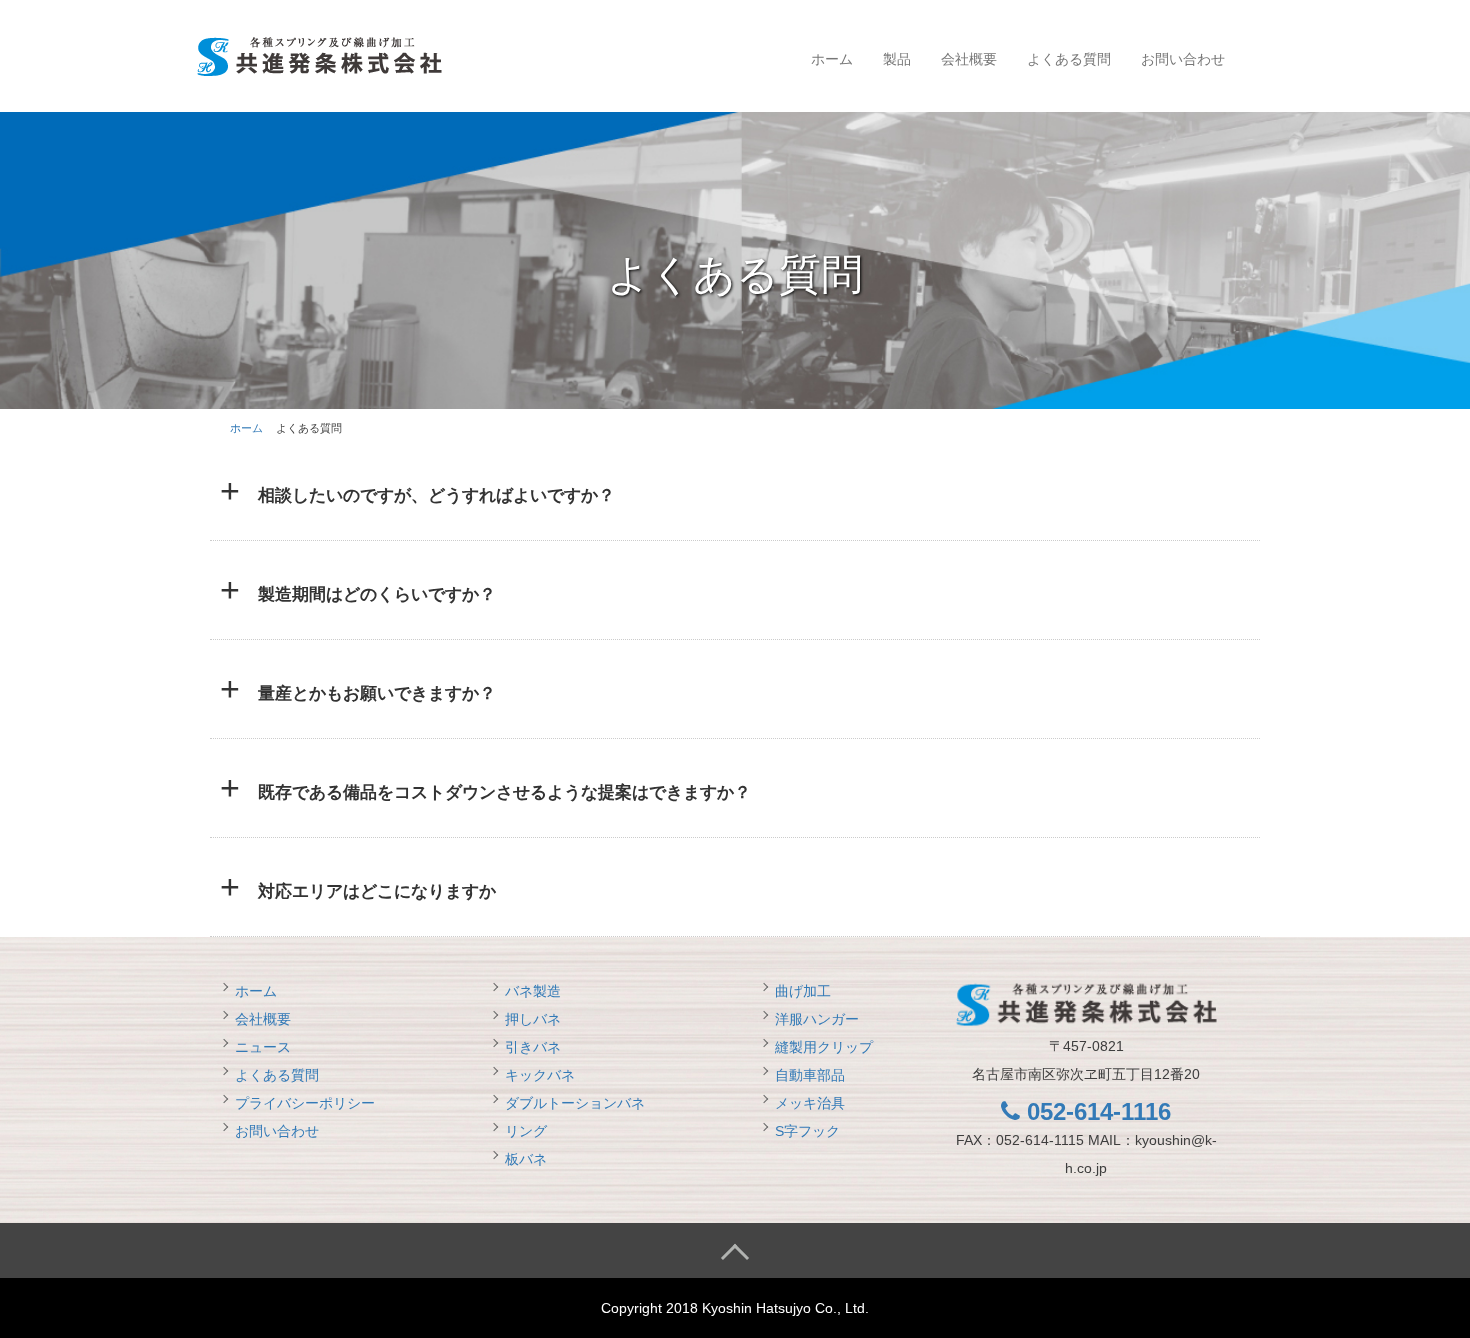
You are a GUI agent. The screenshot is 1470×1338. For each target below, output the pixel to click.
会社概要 (969, 59)
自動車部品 (810, 1075)
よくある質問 (1069, 59)
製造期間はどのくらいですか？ (377, 594)
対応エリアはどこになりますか (377, 891)
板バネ (526, 1159)
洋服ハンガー (817, 1019)
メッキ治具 (810, 1103)
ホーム (832, 59)
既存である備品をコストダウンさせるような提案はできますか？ (504, 792)
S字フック (807, 1131)
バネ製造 (533, 991)
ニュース (263, 1047)
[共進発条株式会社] (319, 53)
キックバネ (540, 1075)
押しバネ (533, 1019)
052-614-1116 (1095, 1111)
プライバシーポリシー (305, 1103)
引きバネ (533, 1047)
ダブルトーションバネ (575, 1103)
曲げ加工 (803, 991)
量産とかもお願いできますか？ (377, 693)
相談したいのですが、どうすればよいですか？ (436, 495)
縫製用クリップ (824, 1047)
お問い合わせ (1183, 59)
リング (526, 1131)
